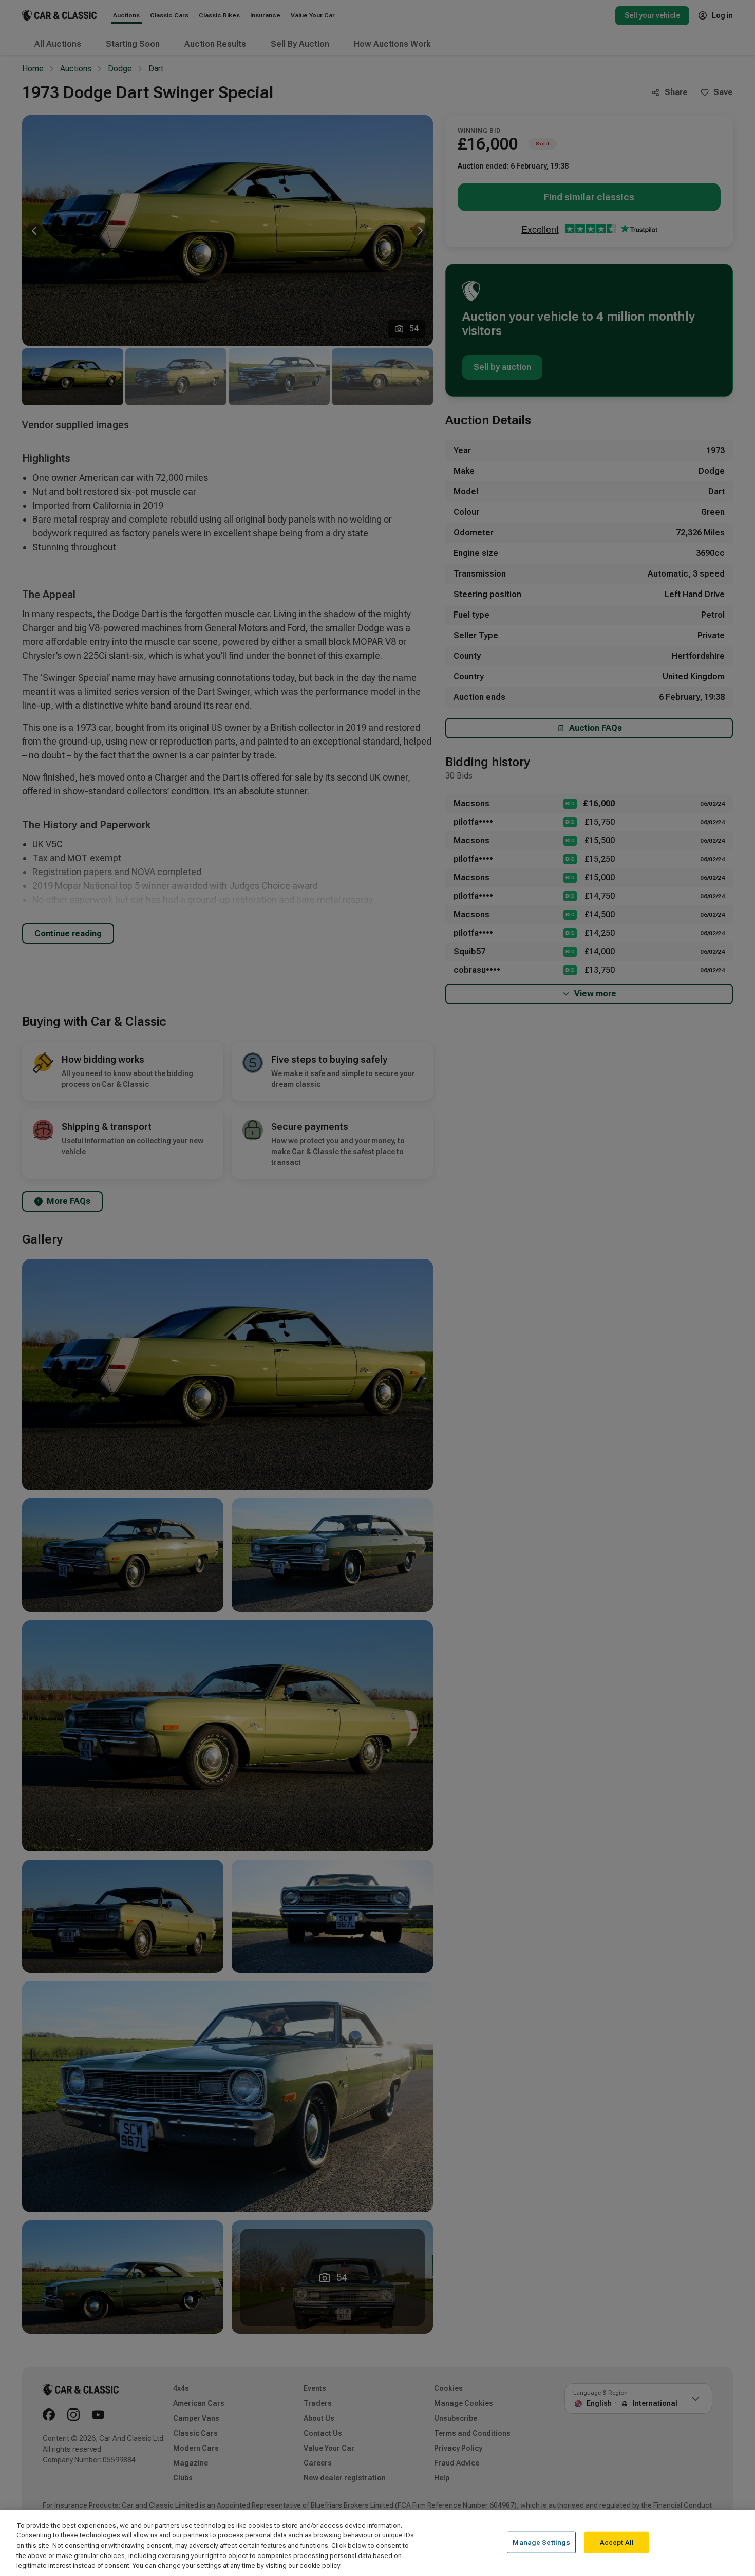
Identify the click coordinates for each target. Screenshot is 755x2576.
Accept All (617, 2542)
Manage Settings (541, 2542)
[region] (377, 2543)
